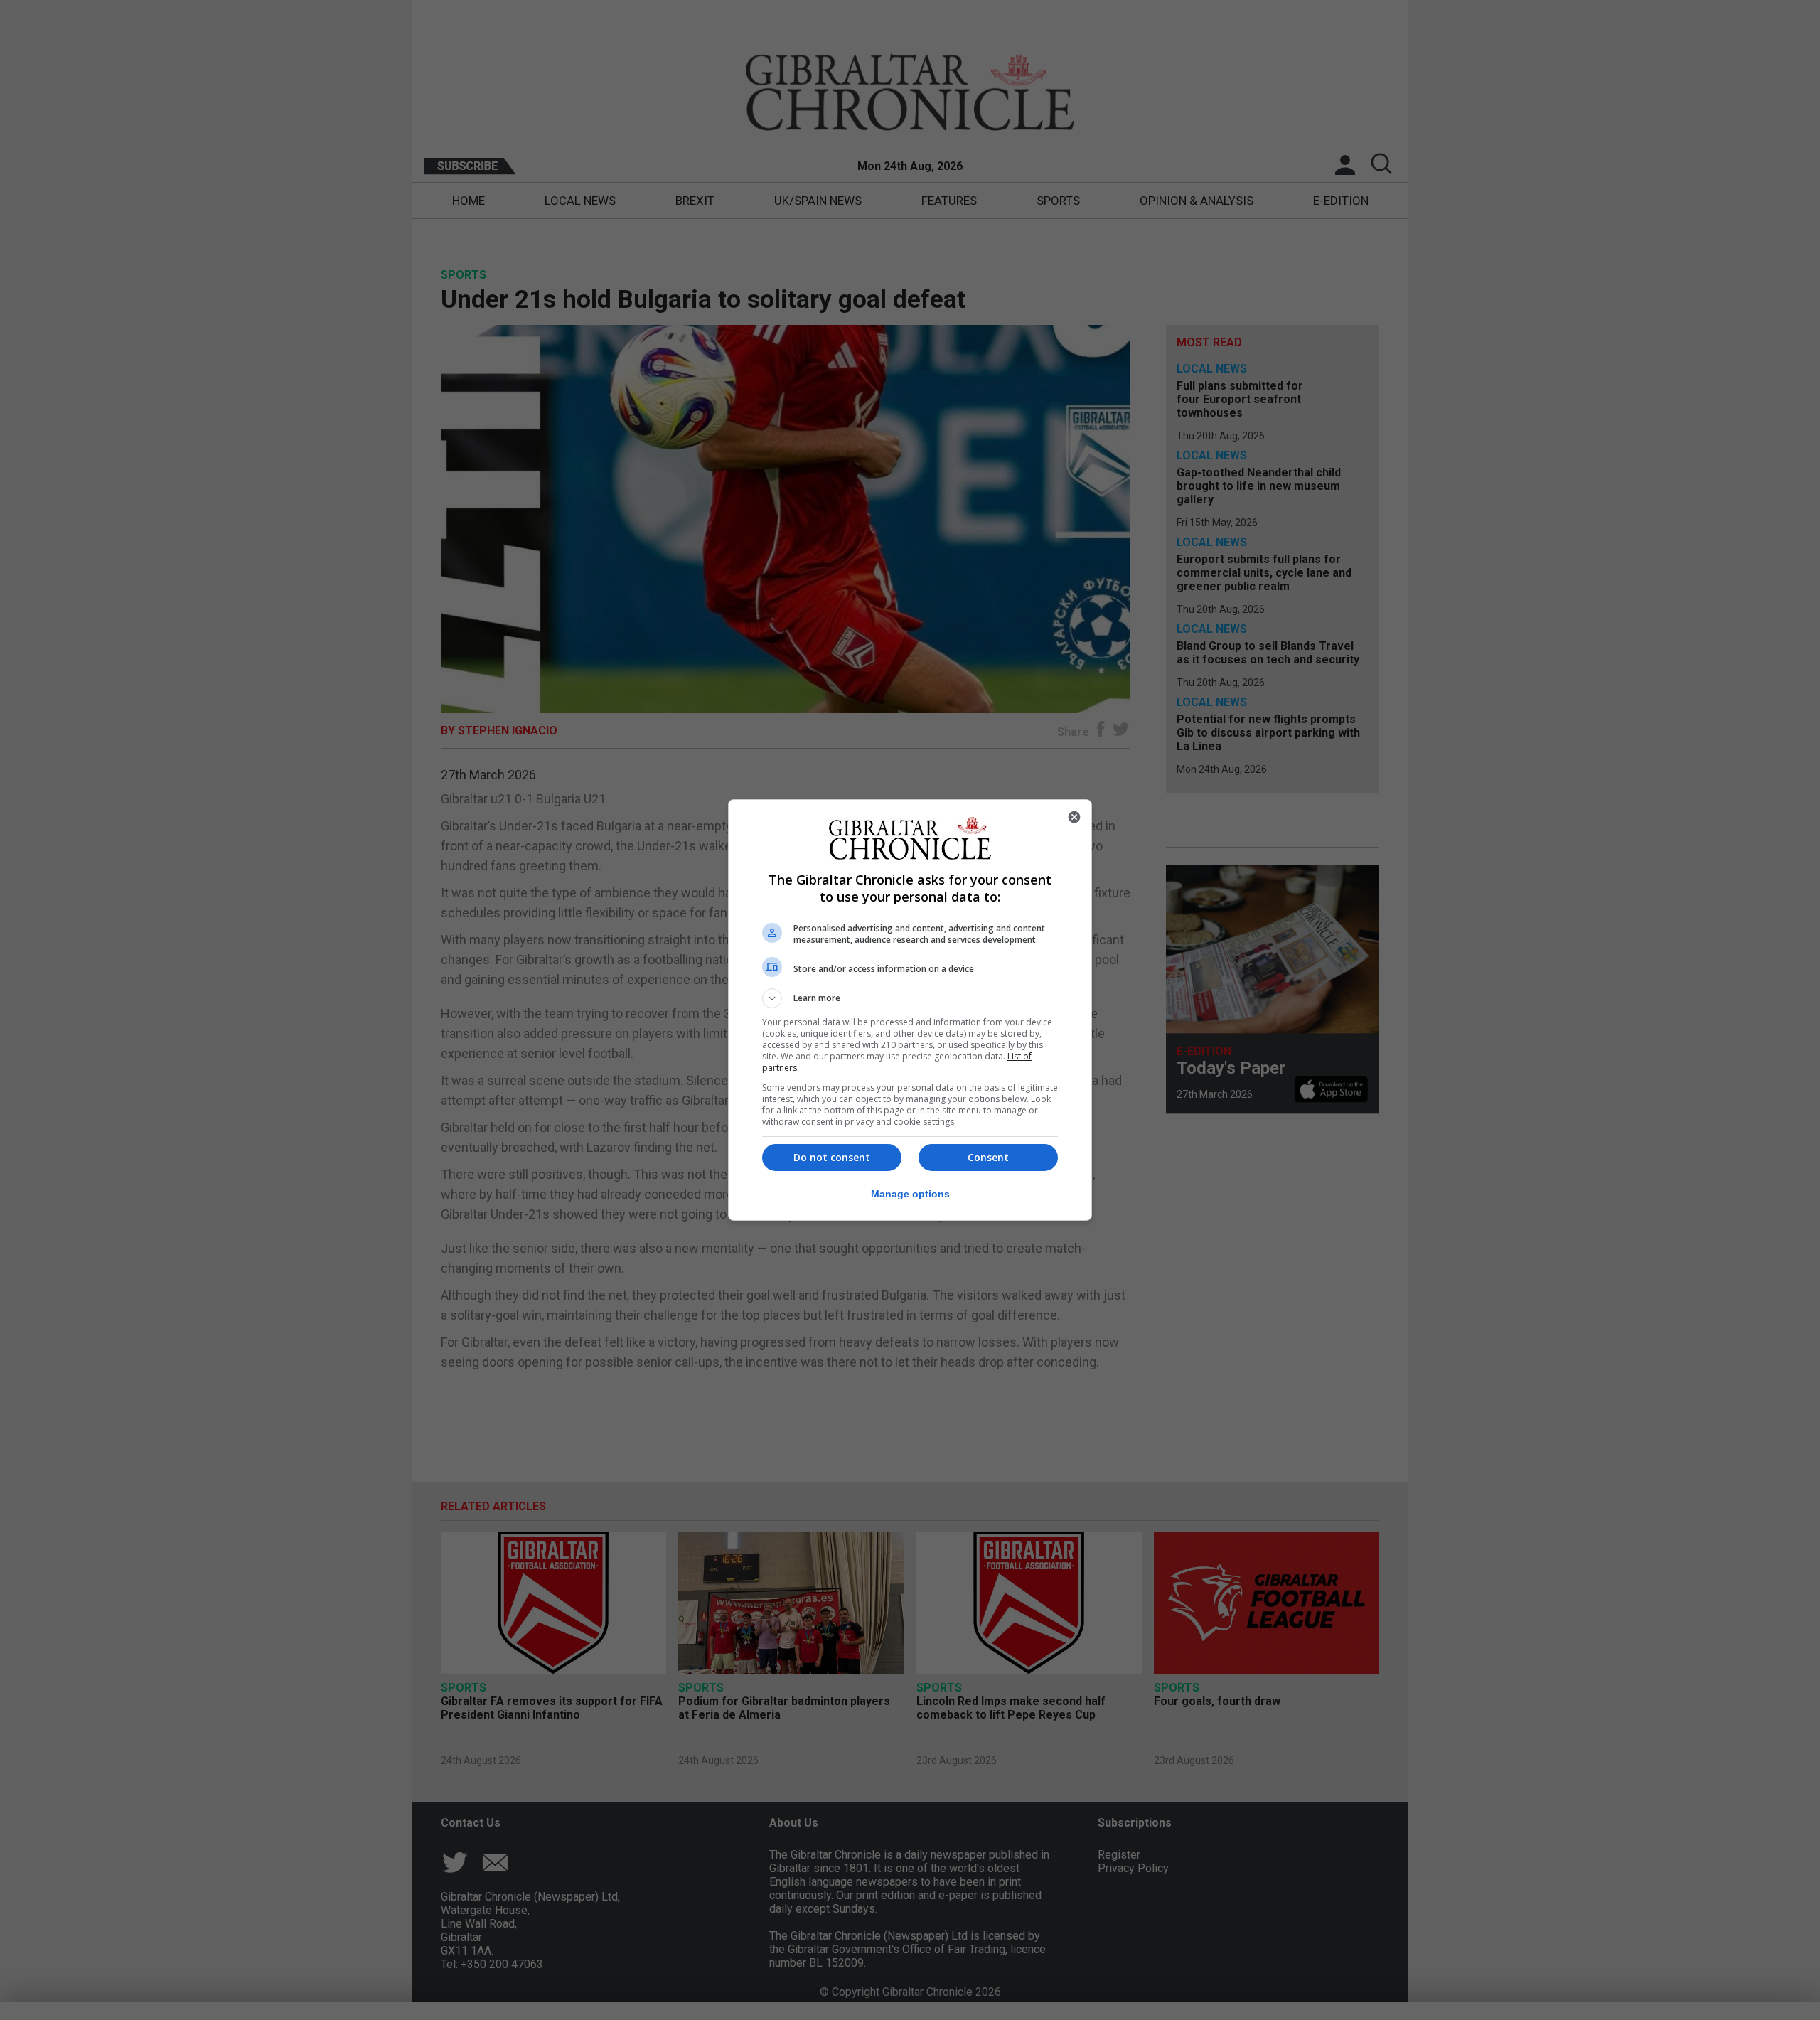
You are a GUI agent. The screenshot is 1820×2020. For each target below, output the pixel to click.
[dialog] (910, 1010)
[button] (910, 998)
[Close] (1074, 817)
